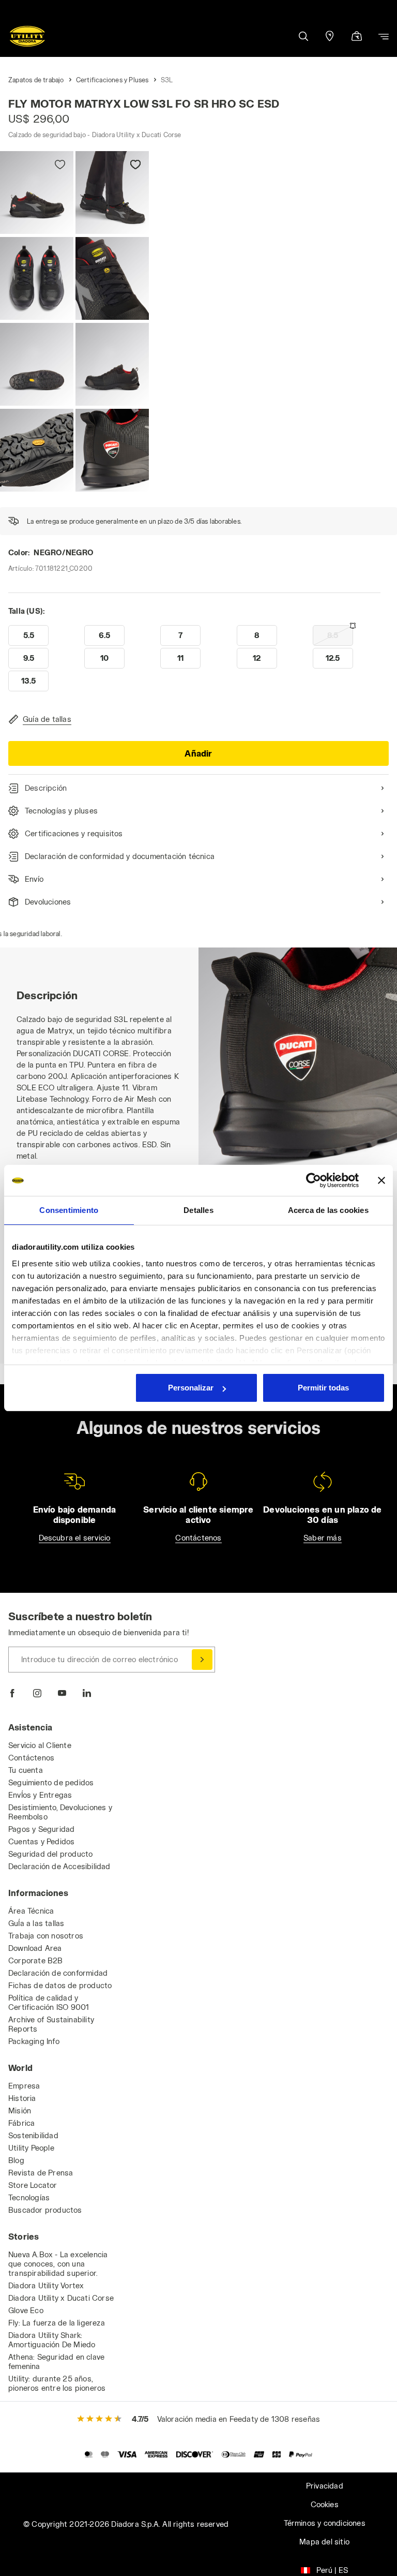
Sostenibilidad (33, 2135)
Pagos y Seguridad (41, 1829)
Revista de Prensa (41, 2173)
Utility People (31, 2148)
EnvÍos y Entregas (40, 1795)
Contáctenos (198, 1538)
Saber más (323, 1538)
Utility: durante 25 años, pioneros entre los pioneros (57, 2383)
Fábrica (21, 2123)
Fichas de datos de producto (60, 1985)
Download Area (35, 1948)
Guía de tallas (47, 719)
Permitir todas (323, 1388)
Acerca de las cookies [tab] (328, 1210)
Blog (16, 2160)
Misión (20, 2111)
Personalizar (191, 1388)
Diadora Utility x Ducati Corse (61, 2298)
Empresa (24, 2086)
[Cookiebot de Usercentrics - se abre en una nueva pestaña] (314, 1180)
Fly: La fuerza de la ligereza (57, 2323)
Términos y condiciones (325, 2523)
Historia (22, 2098)
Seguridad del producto (50, 1854)
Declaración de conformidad (58, 1973)
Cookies (325, 2504)
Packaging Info (34, 2041)
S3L (167, 80)
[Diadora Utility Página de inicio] (27, 36)
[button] (303, 36)
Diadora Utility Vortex (46, 2285)
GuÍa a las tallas (36, 1923)
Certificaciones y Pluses (112, 80)
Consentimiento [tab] (69, 1210)
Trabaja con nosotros (46, 1936)
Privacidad (325, 2486)
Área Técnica (31, 1911)
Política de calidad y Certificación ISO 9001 (49, 2002)
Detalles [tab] (198, 1210)
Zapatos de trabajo (36, 80)
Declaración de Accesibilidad (59, 1866)
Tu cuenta (26, 1770)
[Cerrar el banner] (381, 1180)
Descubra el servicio (75, 1538)
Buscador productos (45, 2210)
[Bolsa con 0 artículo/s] (357, 37)
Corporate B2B (36, 1960)
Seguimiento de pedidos (51, 1782)
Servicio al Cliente (40, 1745)
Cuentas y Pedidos (41, 1841)
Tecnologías (29, 2197)
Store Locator (33, 2185)
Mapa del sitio (324, 2542)
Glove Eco (26, 2310)
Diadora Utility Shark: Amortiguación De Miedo (52, 2340)
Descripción (46, 788)
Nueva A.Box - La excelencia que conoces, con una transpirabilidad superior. (58, 2264)
